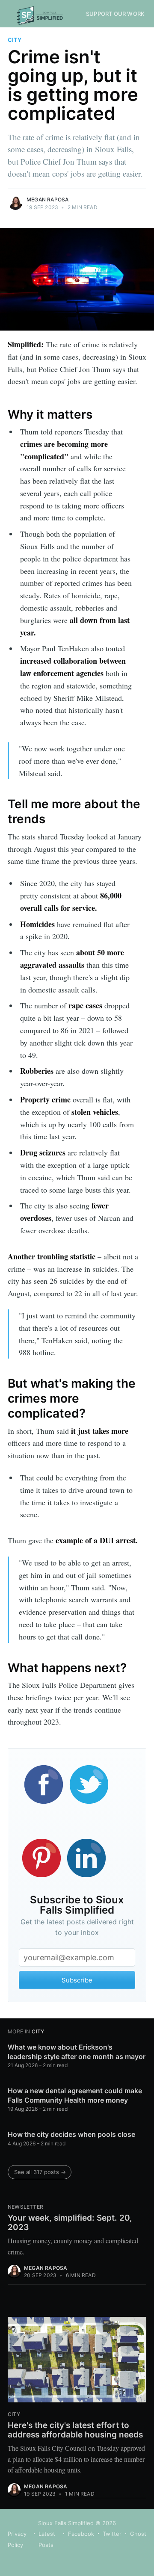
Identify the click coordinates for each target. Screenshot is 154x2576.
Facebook (81, 2534)
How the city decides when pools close (71, 2134)
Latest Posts (47, 2539)
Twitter (112, 2534)
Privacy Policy (17, 2539)
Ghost (138, 2534)
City (15, 40)
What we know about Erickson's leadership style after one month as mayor (77, 2052)
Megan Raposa (47, 199)
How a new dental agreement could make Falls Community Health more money (75, 2095)
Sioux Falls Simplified (66, 2523)
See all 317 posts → (40, 2172)
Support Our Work (115, 14)
